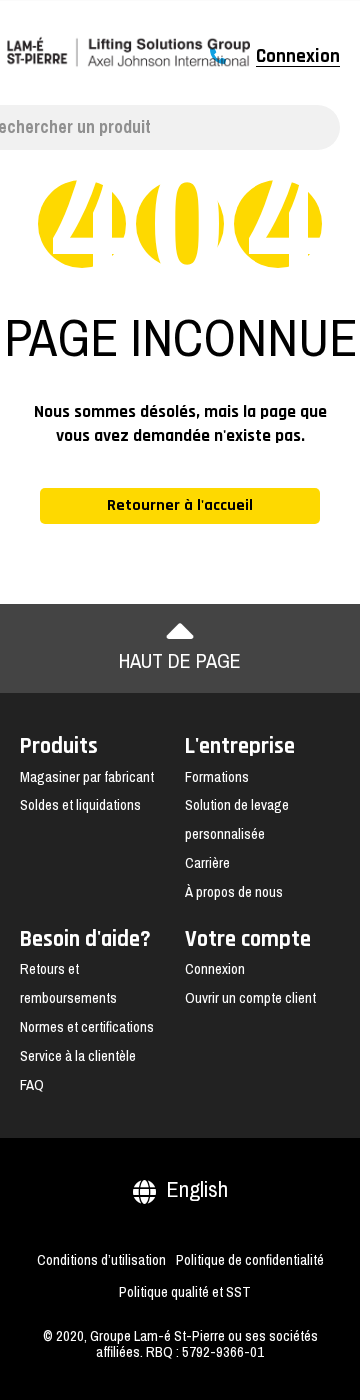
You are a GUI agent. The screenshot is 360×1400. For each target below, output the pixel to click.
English (197, 1189)
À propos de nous (234, 892)
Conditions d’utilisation (101, 1260)
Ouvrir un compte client (250, 998)
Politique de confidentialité (250, 1260)
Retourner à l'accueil (180, 505)
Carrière (207, 863)
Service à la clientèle (78, 1056)
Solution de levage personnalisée (237, 819)
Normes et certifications (87, 1027)
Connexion (298, 57)
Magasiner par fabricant (87, 777)
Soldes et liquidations (80, 805)
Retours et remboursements (68, 983)
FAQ (32, 1085)
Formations (217, 777)
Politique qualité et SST (185, 1292)
